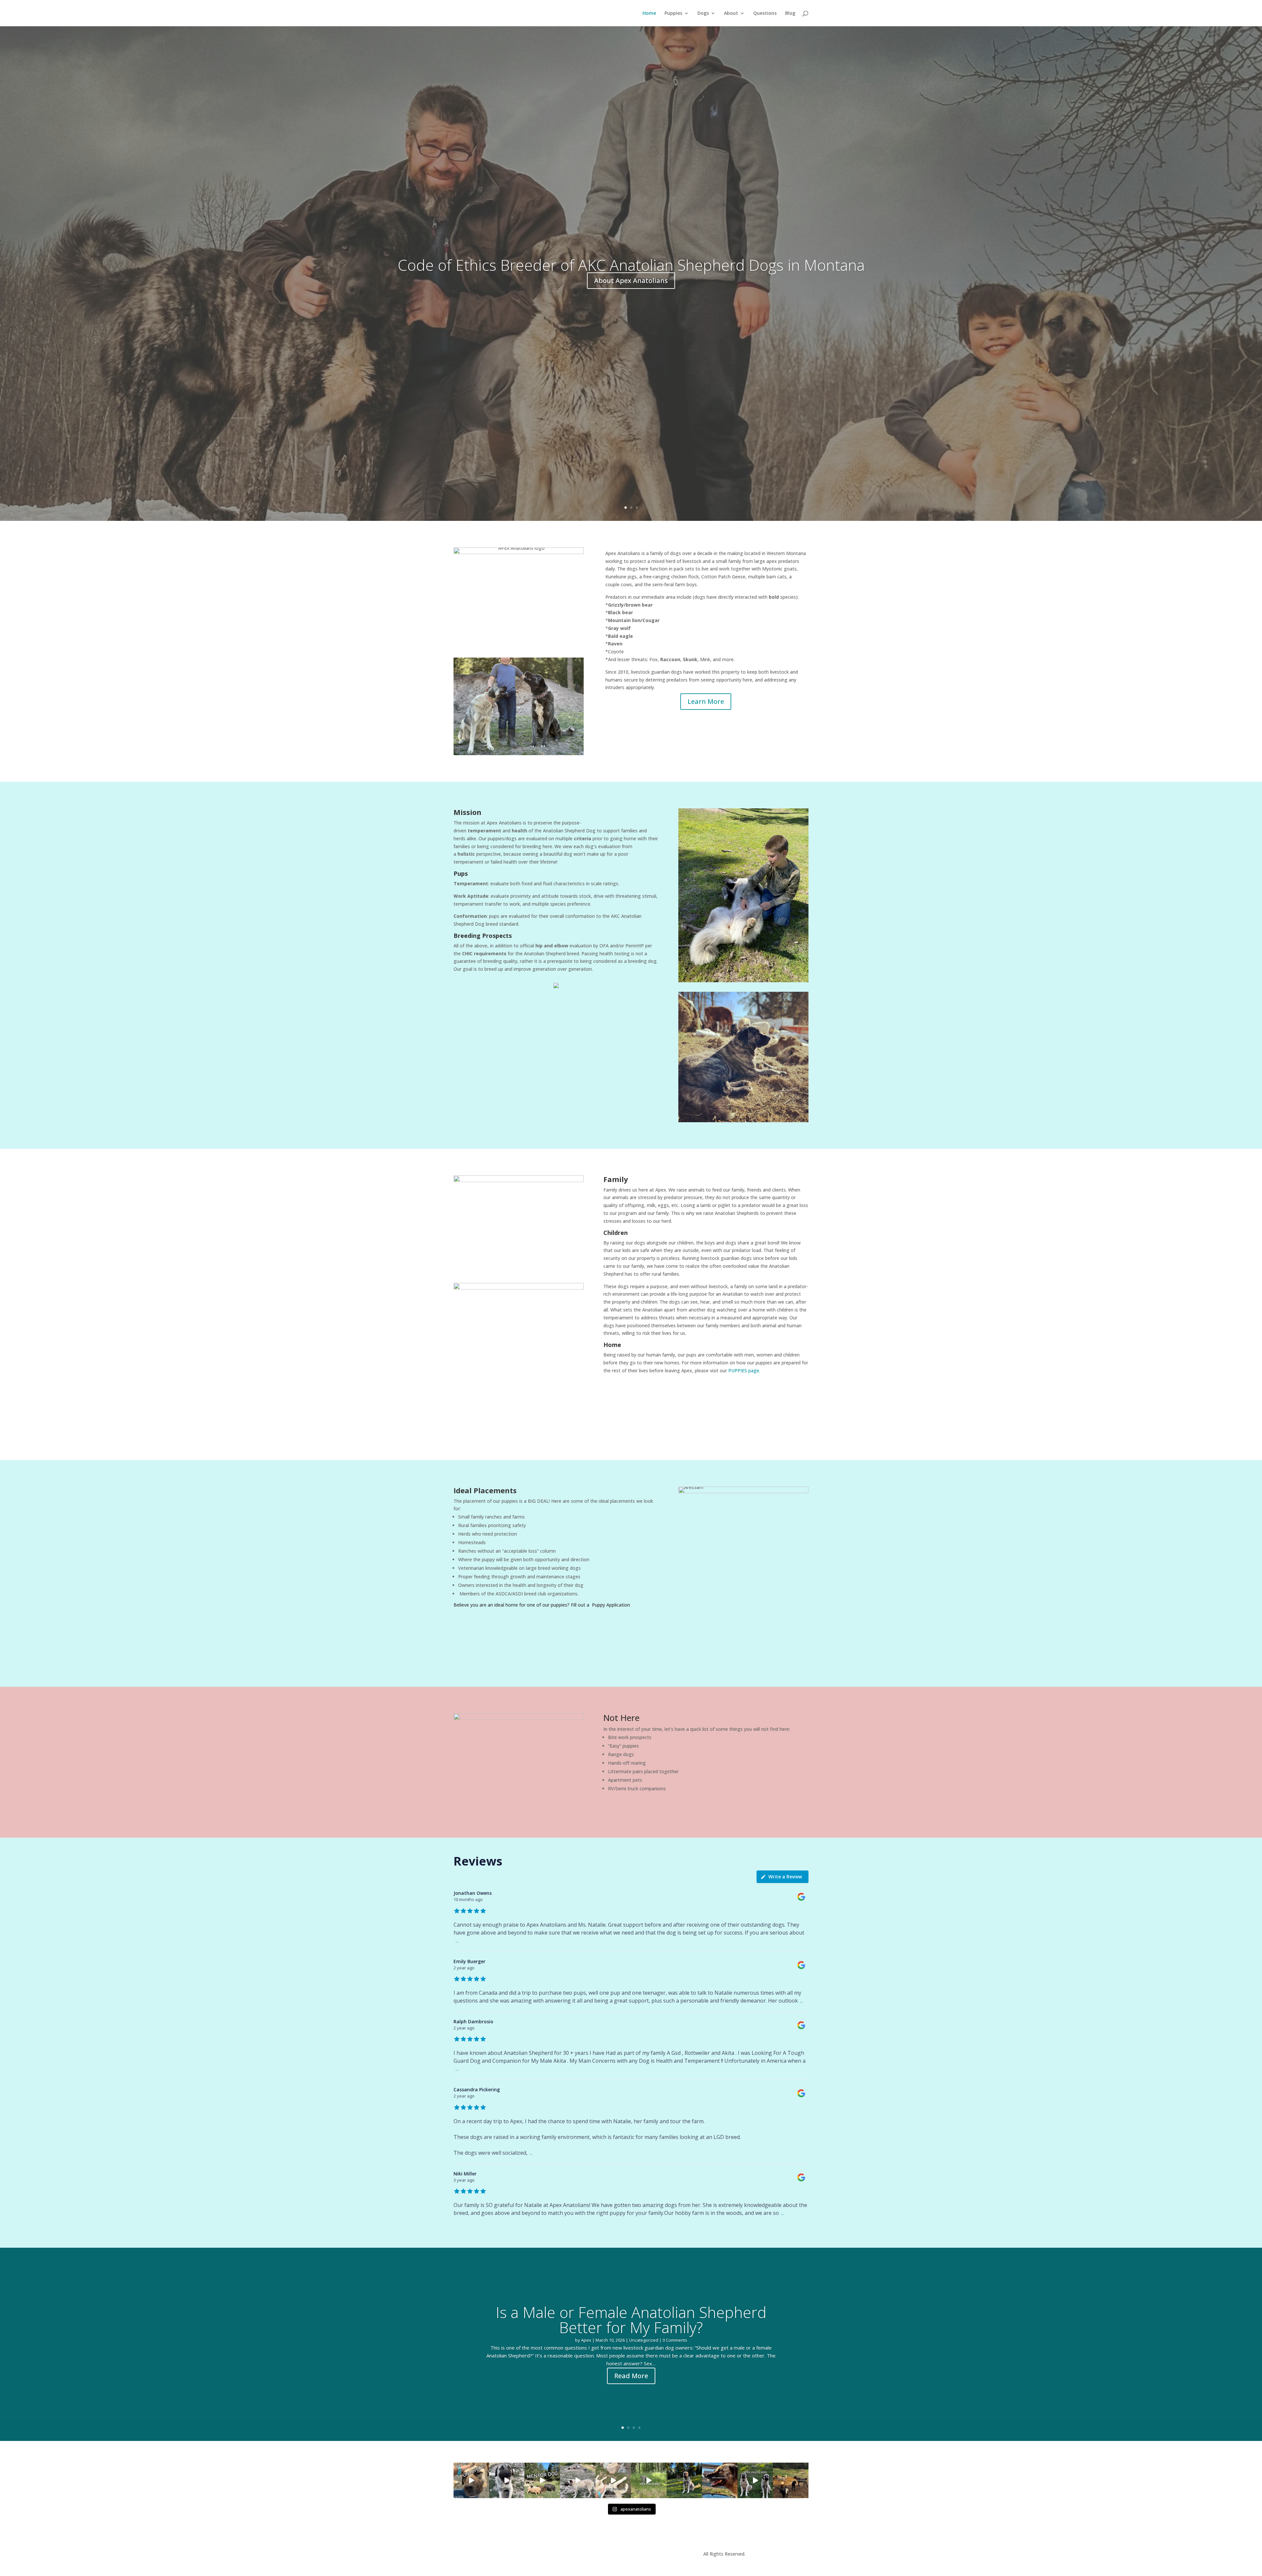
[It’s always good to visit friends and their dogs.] (720, 2480)
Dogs (703, 13)
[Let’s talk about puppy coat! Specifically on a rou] (613, 2480)
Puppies (673, 13)
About (731, 13)
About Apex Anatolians (631, 281)
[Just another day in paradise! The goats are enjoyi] (578, 2480)
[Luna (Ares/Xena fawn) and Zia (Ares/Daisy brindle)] (649, 2480)
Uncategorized (644, 2340)
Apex (586, 2340)
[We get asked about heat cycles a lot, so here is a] (755, 2480)
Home (649, 13)
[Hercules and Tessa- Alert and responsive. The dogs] (791, 2480)
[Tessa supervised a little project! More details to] (684, 2480)
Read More (631, 2376)
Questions (765, 13)
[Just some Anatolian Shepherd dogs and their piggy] (507, 2480)
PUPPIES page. (744, 1370)
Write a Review (785, 1877)
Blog (790, 13)
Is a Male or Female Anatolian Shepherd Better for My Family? (631, 2320)
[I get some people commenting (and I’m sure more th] (471, 2480)
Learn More (706, 701)
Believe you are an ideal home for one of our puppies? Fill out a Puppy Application (542, 1605)
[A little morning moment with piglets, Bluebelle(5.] (542, 2480)
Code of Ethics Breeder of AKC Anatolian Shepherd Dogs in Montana (631, 265)
